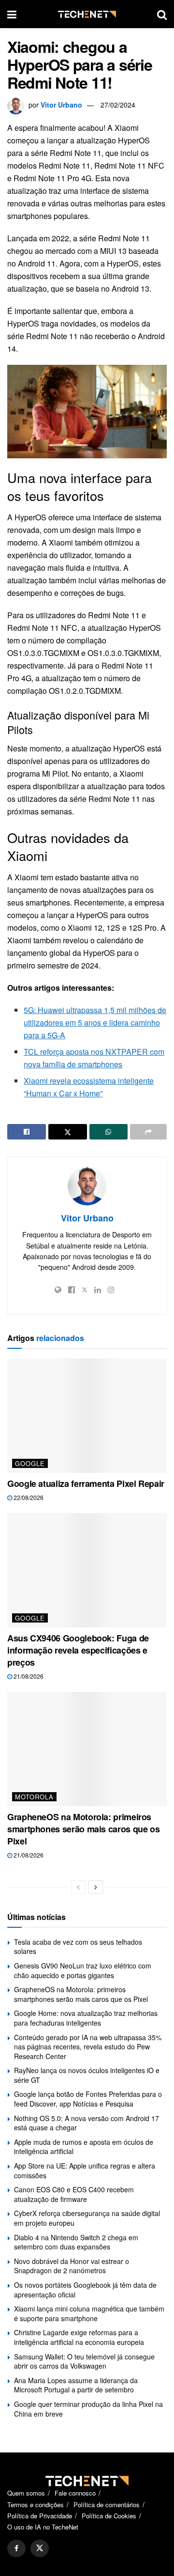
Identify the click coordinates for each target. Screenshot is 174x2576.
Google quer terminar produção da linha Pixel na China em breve (88, 2409)
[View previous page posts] (78, 1887)
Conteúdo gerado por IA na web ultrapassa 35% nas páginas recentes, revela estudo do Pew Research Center (88, 2047)
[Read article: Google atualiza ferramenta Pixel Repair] (87, 1416)
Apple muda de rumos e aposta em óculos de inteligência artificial (84, 2147)
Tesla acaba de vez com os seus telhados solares (78, 1947)
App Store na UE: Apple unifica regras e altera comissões (85, 2170)
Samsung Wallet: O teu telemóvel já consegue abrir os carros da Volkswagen (84, 2361)
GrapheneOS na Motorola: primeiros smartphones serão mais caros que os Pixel (83, 1829)
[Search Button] (162, 14)
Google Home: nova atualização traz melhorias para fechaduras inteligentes (86, 2018)
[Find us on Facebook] (16, 2548)
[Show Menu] (12, 14)
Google (30, 1463)
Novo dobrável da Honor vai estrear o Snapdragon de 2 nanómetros (72, 2266)
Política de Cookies (109, 2516)
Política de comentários (107, 2505)
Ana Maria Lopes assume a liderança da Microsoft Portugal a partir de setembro (76, 2385)
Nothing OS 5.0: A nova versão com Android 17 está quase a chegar (87, 2123)
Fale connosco (75, 2493)
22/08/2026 (28, 1497)
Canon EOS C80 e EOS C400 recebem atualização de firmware (74, 2194)
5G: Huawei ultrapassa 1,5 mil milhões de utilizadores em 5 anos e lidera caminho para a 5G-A (95, 1023)
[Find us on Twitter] (40, 2548)
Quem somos (26, 2493)
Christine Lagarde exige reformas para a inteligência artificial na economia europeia (79, 2337)
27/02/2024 (118, 105)
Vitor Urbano (61, 105)
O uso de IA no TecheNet (43, 2527)
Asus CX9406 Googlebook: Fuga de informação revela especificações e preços (78, 1650)
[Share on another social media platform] (148, 1132)
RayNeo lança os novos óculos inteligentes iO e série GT (87, 2075)
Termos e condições (36, 2505)
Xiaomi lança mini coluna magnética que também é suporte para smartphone (89, 2313)
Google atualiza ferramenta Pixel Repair (86, 1483)
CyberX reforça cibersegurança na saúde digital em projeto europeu (87, 2218)
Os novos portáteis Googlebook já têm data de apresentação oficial (85, 2290)
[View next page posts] (96, 1887)
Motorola (34, 1797)
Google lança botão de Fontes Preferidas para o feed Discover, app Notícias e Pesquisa (88, 2099)
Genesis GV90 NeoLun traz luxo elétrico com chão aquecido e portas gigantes (83, 1970)
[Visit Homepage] (87, 14)
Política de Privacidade (40, 2516)
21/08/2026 (28, 1676)
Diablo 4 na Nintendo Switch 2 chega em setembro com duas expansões (76, 2242)
